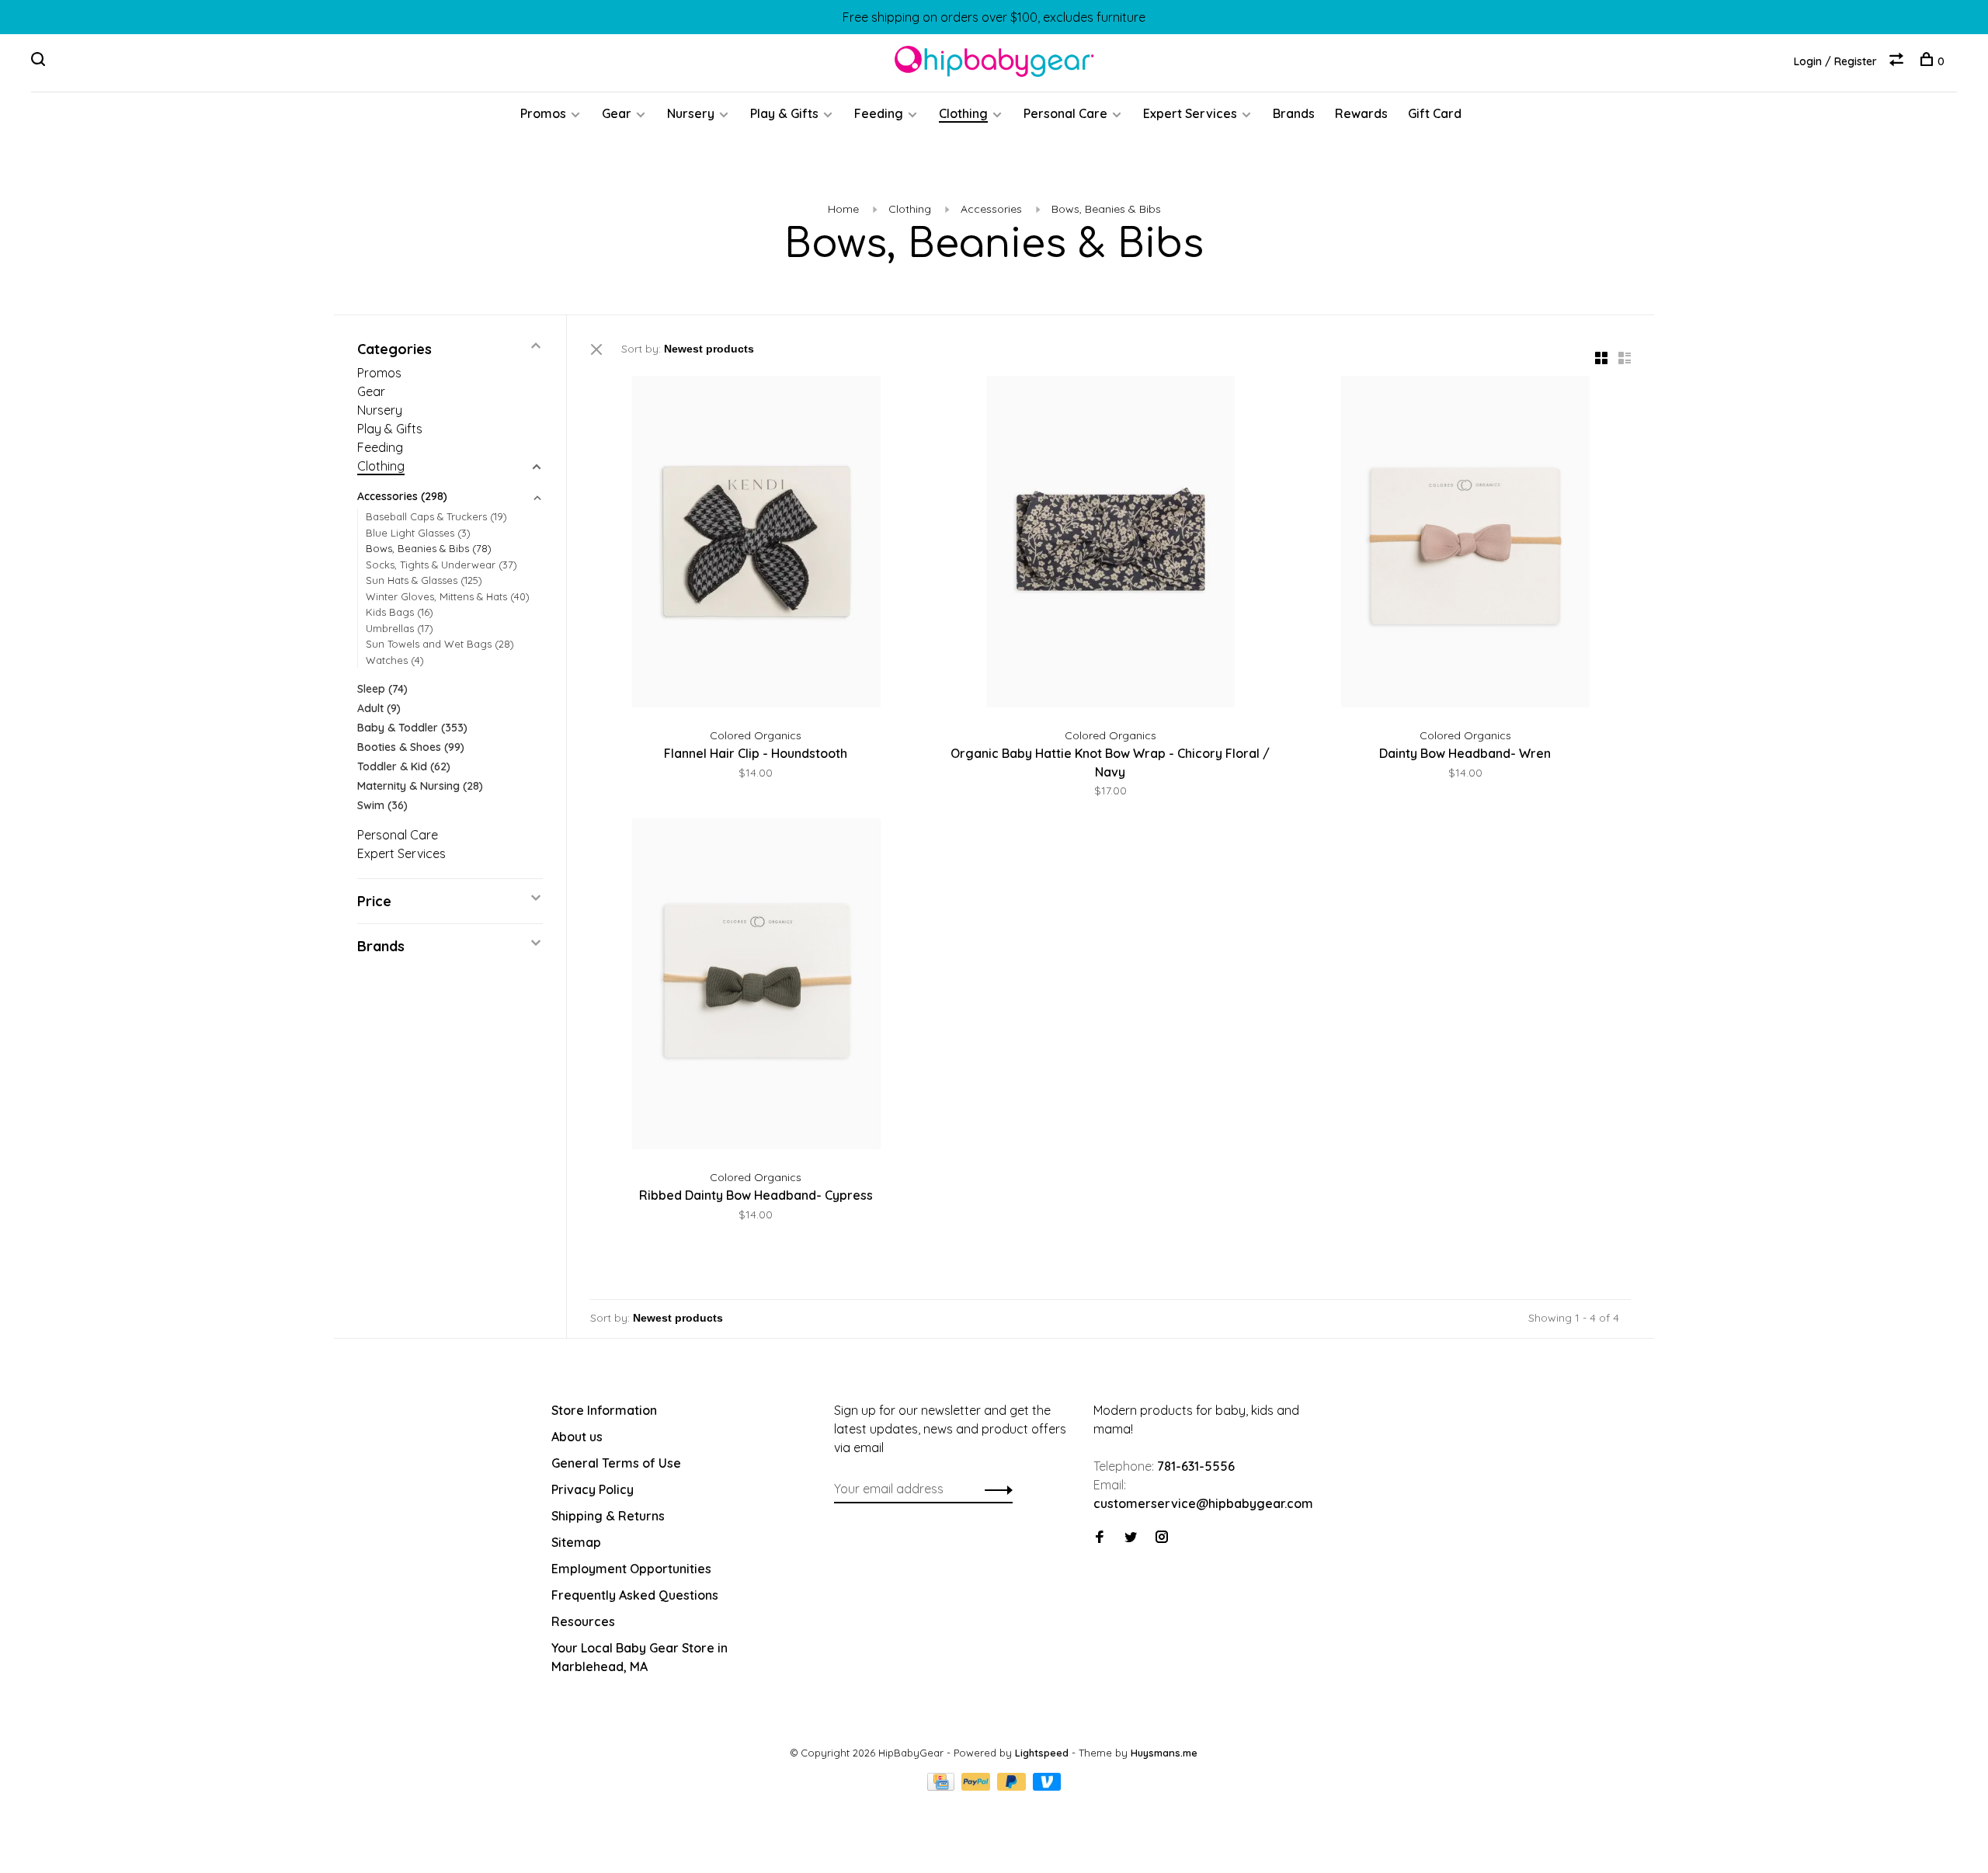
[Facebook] (1100, 1538)
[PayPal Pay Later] (1013, 1786)
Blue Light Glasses (418, 533)
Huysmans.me (1164, 1753)
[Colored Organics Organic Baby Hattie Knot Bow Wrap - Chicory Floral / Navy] (1111, 544)
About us (577, 1437)
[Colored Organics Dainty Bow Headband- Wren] (1465, 544)
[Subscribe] (994, 1489)
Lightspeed (1042, 1753)
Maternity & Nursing (420, 786)
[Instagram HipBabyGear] (1162, 1538)
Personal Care (1065, 113)
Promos (543, 113)
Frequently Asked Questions (635, 1595)
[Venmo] (1047, 1786)
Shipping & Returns (608, 1516)
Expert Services (1190, 113)
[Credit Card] (943, 1786)
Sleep (382, 689)
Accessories (991, 209)
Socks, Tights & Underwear (441, 565)
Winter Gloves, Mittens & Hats (448, 596)
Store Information (604, 1410)
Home (843, 209)
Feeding (879, 113)
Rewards (1361, 113)
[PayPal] (977, 1786)
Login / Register (1835, 61)
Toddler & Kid (404, 766)
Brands (1294, 113)
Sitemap (576, 1542)
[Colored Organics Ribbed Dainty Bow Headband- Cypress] (756, 987)
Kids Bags (400, 612)
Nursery (691, 113)
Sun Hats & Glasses (424, 580)
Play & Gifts (784, 113)
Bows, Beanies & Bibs (1106, 209)
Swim (382, 805)
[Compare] (1898, 61)
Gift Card (1435, 113)
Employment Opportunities (631, 1569)
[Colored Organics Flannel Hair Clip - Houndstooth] (756, 544)
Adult (379, 708)
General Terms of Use (616, 1463)
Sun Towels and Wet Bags (440, 644)
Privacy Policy (593, 1489)
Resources (583, 1621)
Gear (617, 113)
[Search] (40, 61)
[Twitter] (1131, 1538)
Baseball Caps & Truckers (436, 516)
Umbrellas (400, 628)
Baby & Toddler (412, 728)
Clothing (963, 113)
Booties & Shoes (411, 747)
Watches (395, 660)
